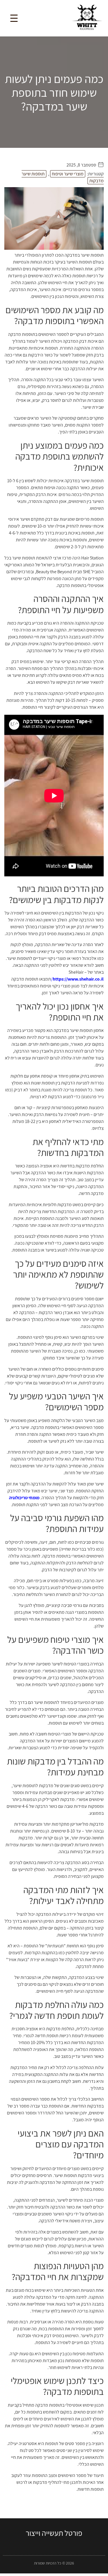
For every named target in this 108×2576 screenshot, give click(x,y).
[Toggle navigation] (14, 18)
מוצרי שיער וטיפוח (68, 174)
